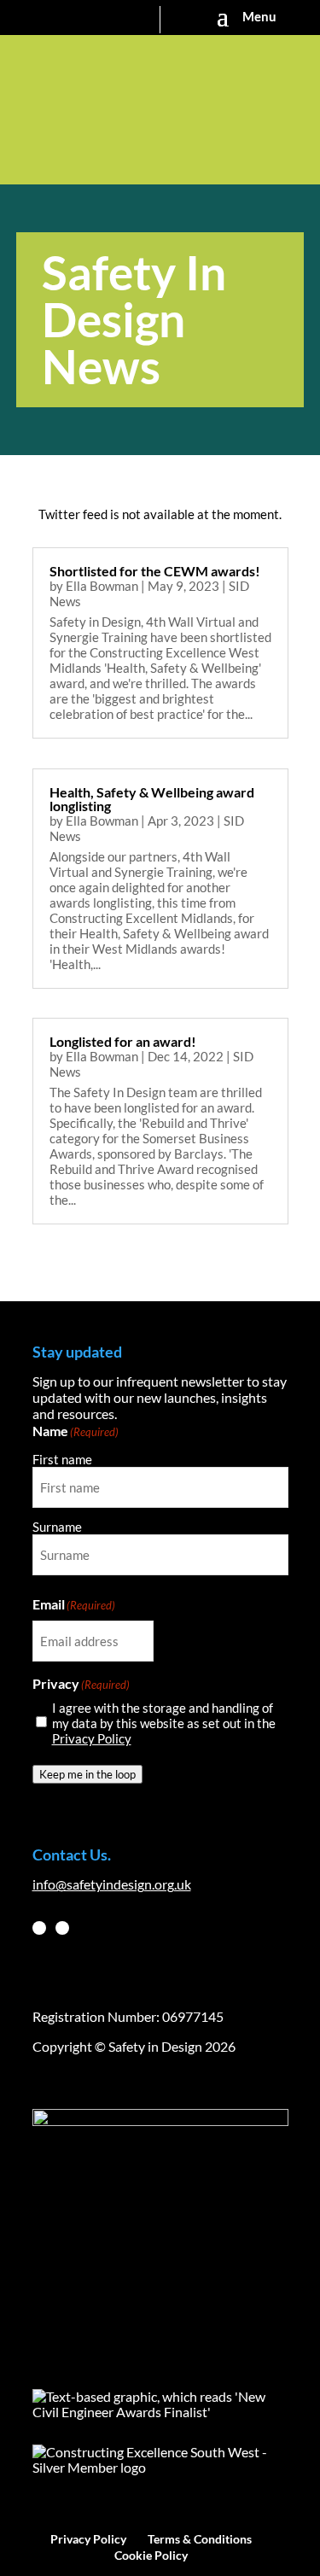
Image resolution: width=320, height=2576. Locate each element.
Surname (57, 1527)
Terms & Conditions (200, 2539)
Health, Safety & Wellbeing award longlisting (152, 799)
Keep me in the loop (87, 1774)
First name (62, 1459)
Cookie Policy (151, 2555)
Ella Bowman (102, 586)
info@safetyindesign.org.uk (112, 1884)
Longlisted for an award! (123, 1041)
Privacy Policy (92, 1738)
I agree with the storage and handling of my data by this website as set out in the (164, 1723)
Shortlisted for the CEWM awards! (155, 571)
